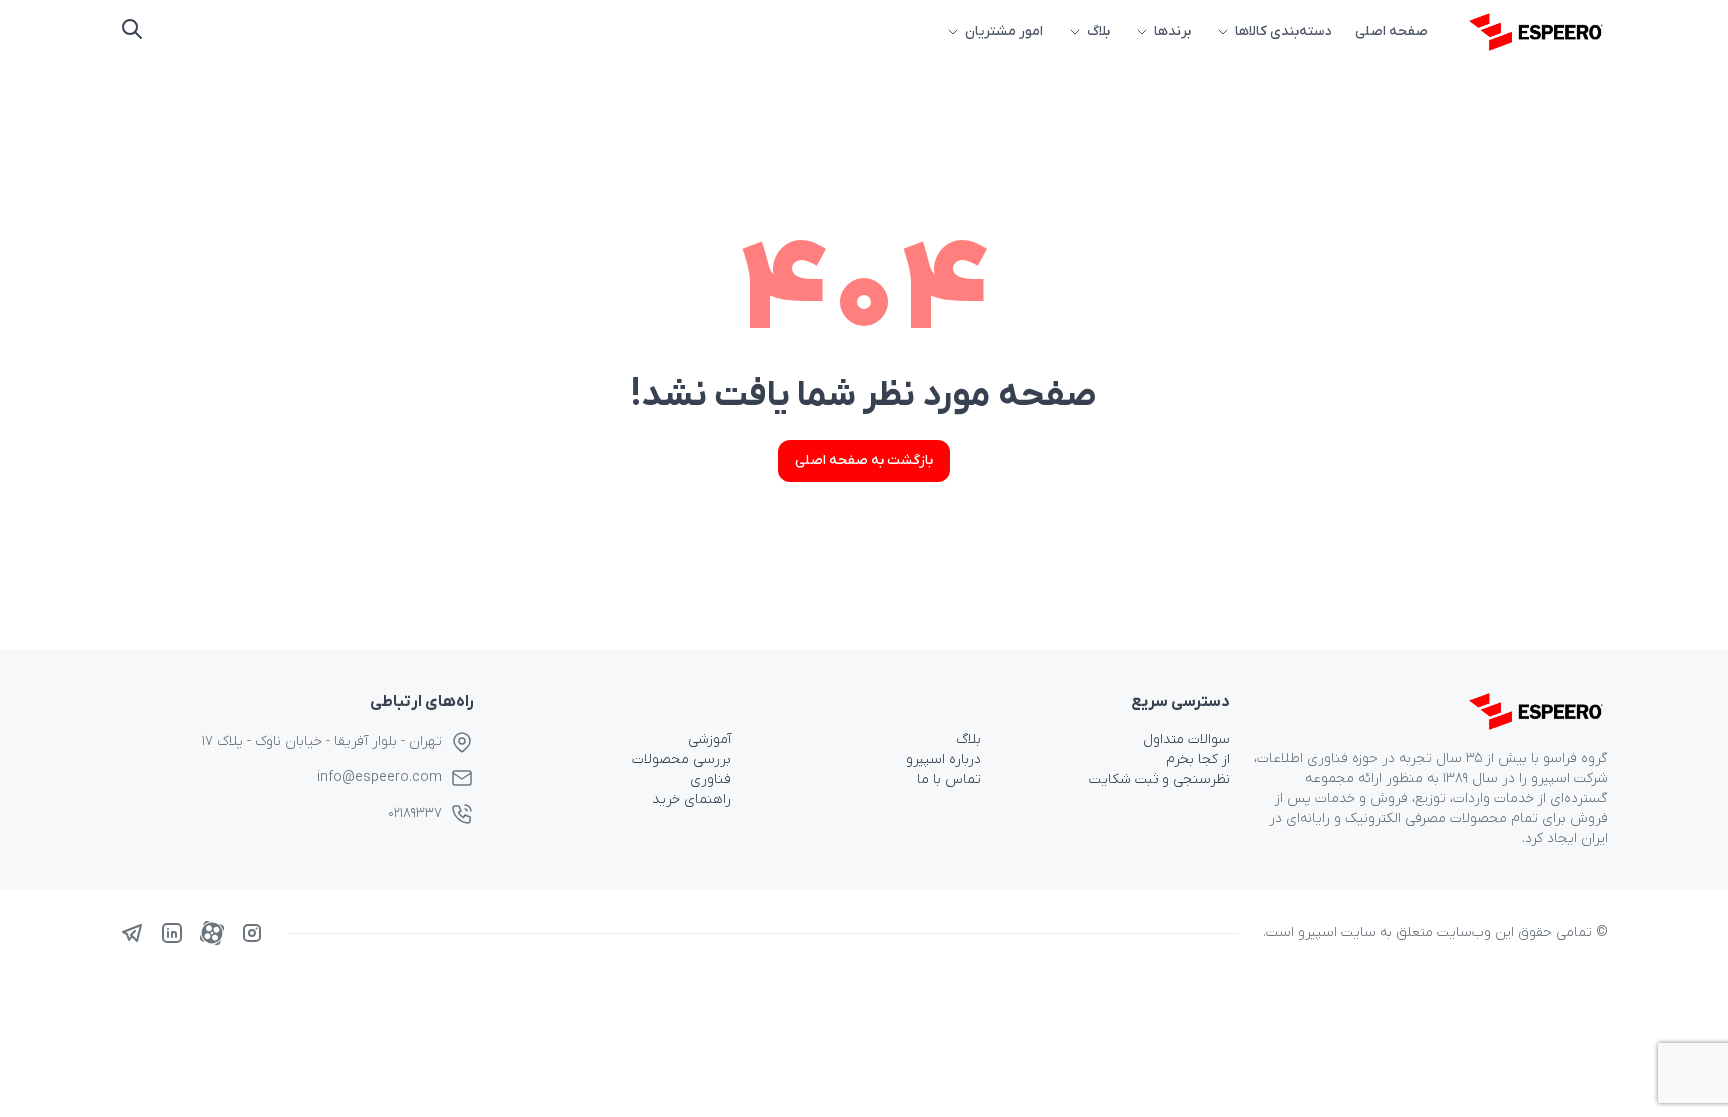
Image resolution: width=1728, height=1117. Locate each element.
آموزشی (709, 739)
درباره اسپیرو (943, 759)
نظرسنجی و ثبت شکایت (1159, 779)
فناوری (710, 779)
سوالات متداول (1186, 739)
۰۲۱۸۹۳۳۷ (415, 813)
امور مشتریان (1004, 31)
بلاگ (1098, 31)
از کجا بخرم (1198, 759)
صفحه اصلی (1391, 31)
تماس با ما (949, 779)
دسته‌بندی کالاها (1283, 31)
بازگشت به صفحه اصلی (864, 460)
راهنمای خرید (691, 799)
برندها (1172, 31)
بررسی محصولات (681, 759)
